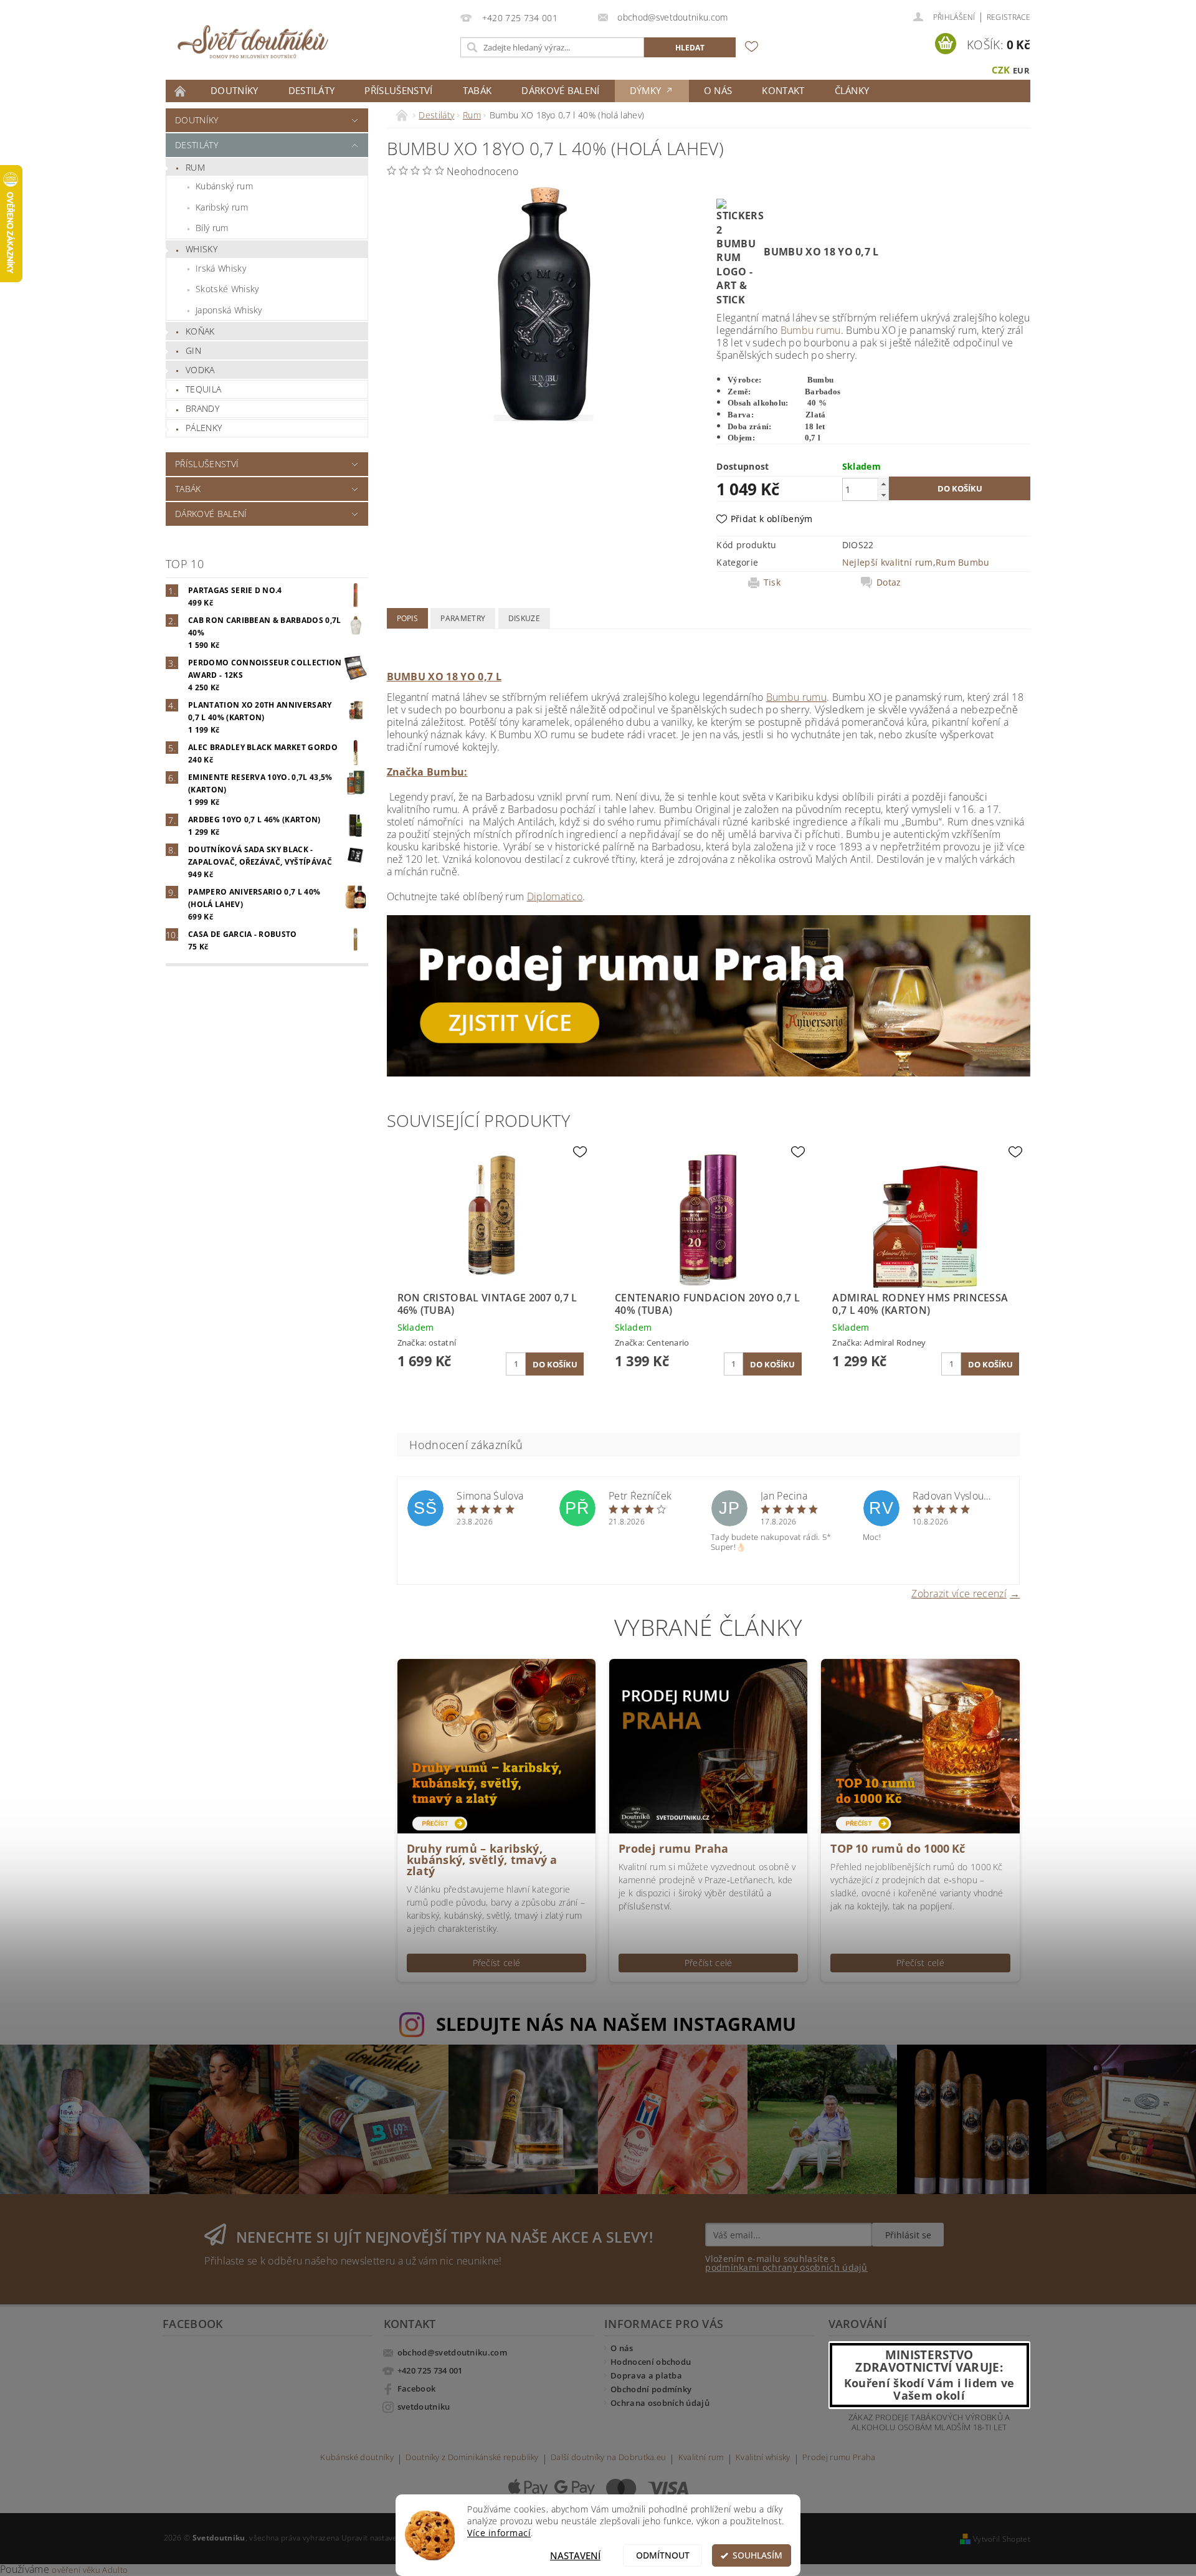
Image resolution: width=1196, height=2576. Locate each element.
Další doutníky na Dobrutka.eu (608, 2458)
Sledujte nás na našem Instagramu (616, 2024)
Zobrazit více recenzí (959, 1593)
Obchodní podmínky (651, 2389)
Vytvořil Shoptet (1002, 2539)
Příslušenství (398, 90)
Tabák (477, 90)
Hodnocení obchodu (651, 2362)
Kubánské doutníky (357, 2458)
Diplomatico (555, 896)
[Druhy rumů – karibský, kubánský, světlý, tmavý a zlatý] (496, 1745)
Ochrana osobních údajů (660, 2403)
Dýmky (647, 90)
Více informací (499, 2533)
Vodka (200, 370)
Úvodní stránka (181, 91)
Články (852, 90)
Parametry (463, 618)
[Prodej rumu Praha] (709, 995)
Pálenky (204, 428)
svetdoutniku (424, 2407)
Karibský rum (222, 207)
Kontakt (783, 90)
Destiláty (312, 90)
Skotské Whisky (227, 289)
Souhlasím (757, 2555)
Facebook (417, 2388)
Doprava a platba (646, 2375)
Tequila (203, 389)
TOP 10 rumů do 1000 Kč (898, 1848)
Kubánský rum (224, 186)
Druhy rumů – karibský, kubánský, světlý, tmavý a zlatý (482, 1860)
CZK (1001, 70)
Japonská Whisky (229, 310)
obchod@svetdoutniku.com (452, 2352)
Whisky (202, 249)
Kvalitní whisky (763, 2458)
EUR (1021, 70)
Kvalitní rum (701, 2458)
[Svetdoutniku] (253, 42)
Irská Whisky (221, 268)
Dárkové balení (560, 90)
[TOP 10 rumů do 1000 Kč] (920, 1745)
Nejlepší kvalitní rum (888, 562)
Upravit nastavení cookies (387, 2538)
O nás (718, 90)
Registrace (1009, 17)
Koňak (200, 331)
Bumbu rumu (811, 330)
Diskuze (524, 618)
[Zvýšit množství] (883, 484)
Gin (193, 350)
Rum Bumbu (963, 562)
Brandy (202, 408)
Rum (195, 167)
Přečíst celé (497, 1963)
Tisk (772, 582)
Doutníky (235, 90)
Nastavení (575, 2555)
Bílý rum (212, 228)
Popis (408, 618)
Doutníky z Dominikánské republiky (472, 2458)
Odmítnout (663, 2555)
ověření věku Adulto (90, 2570)
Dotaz (889, 582)
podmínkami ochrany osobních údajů (786, 2267)
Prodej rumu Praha (673, 1848)
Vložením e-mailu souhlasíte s (786, 2263)
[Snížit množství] (883, 495)
